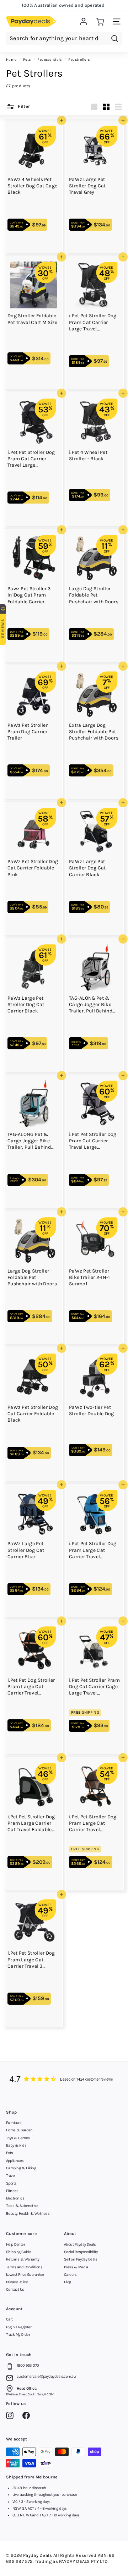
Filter (23, 107)
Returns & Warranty (23, 2259)
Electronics (15, 2198)
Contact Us (15, 2289)
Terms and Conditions (24, 2267)
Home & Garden (19, 2130)
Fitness (12, 2191)
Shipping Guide (18, 2252)
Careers (70, 2275)
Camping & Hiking (21, 2168)
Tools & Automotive (22, 2206)
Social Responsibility (81, 2252)
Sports (11, 2183)
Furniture (14, 2123)
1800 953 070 (28, 2365)
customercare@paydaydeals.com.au (46, 2376)
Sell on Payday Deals (81, 2259)
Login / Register (19, 2327)
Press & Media (76, 2267)
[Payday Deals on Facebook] (28, 2417)
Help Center (15, 2244)
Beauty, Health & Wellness (28, 2214)
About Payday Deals (80, 2244)
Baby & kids (16, 2145)
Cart (9, 2319)
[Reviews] (64, 2080)
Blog (68, 2282)
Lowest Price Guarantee (25, 2275)
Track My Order (18, 2335)
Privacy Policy (17, 2282)
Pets (10, 2153)
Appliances (15, 2161)
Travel (11, 2176)
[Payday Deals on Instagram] (12, 2417)
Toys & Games (18, 2138)
